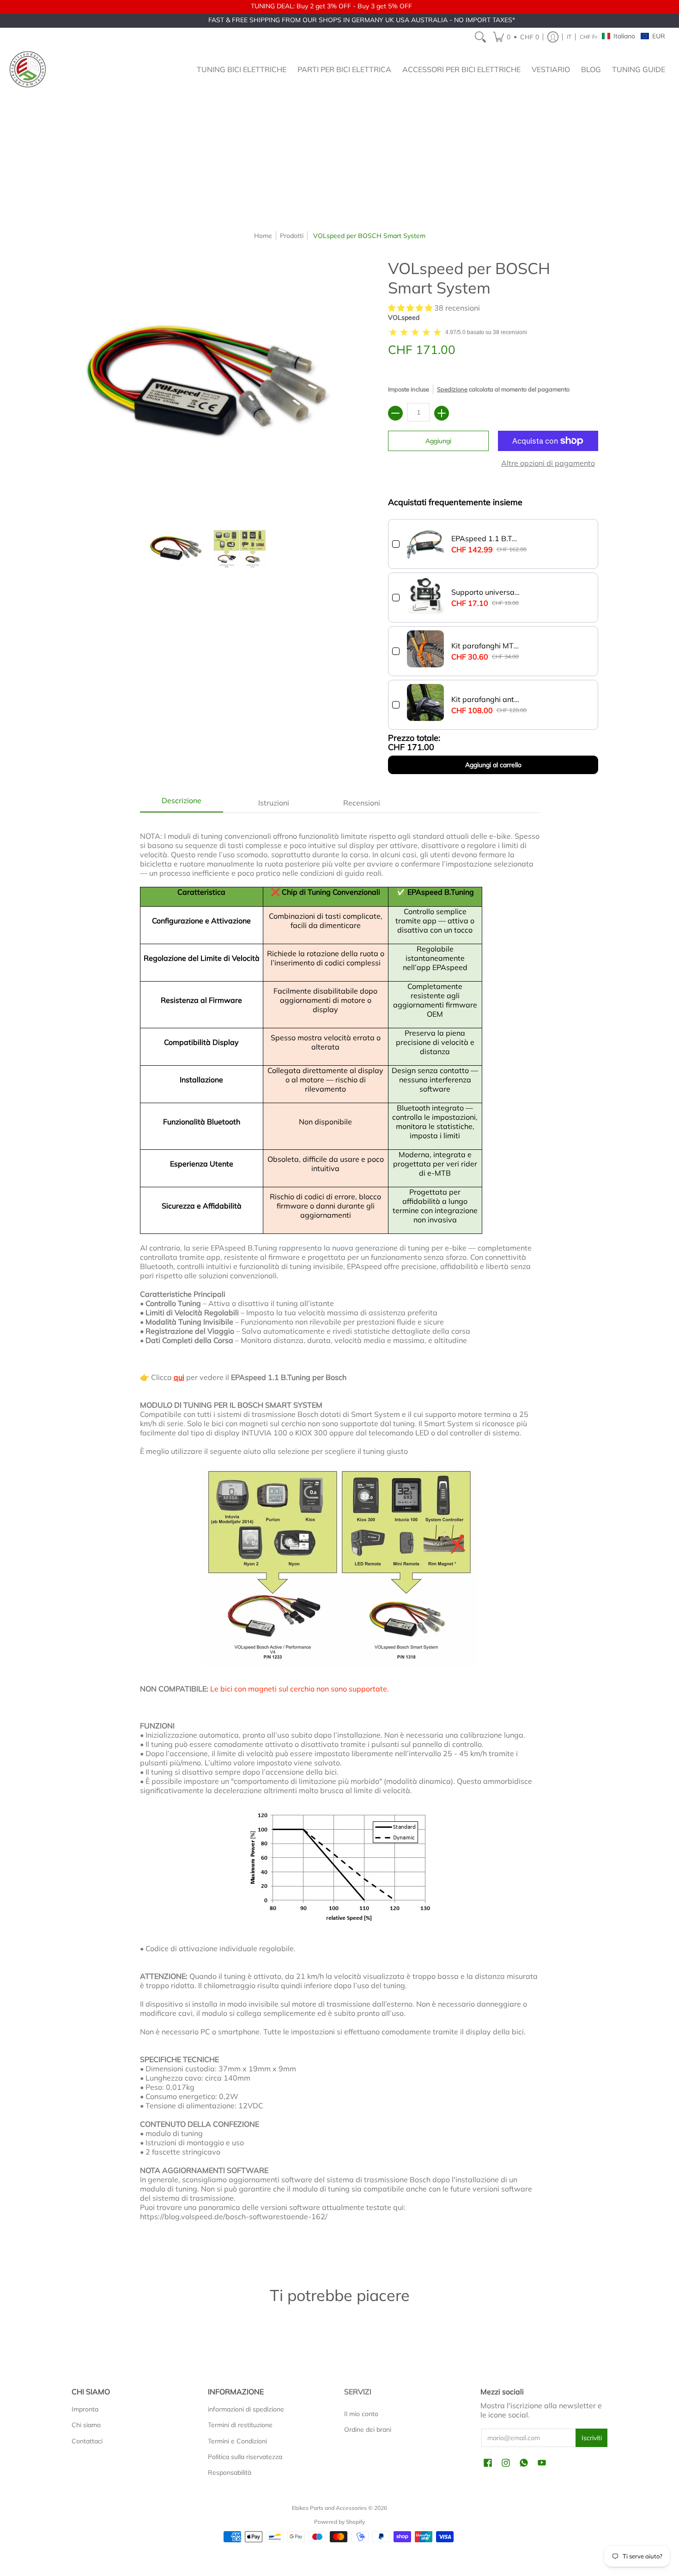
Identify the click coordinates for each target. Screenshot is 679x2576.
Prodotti (292, 236)
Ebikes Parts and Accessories (329, 2508)
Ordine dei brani (368, 2429)
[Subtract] (395, 413)
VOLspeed (404, 317)
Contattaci (87, 2441)
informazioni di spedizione (246, 2409)
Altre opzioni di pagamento (548, 463)
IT (569, 37)
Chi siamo (86, 2425)
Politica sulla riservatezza (245, 2457)
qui (179, 1377)
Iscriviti (592, 2438)
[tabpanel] (340, 1535)
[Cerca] (480, 37)
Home (263, 236)
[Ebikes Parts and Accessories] (28, 69)
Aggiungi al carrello (493, 765)
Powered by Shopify (339, 2522)
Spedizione (452, 389)
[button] (516, 37)
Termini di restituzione (240, 2425)
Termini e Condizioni (237, 2441)
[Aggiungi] (442, 413)
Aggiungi (438, 441)
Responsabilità (230, 2472)
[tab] (182, 803)
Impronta (85, 2409)
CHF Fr (588, 37)
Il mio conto (361, 2414)
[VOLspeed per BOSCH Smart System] (176, 549)
